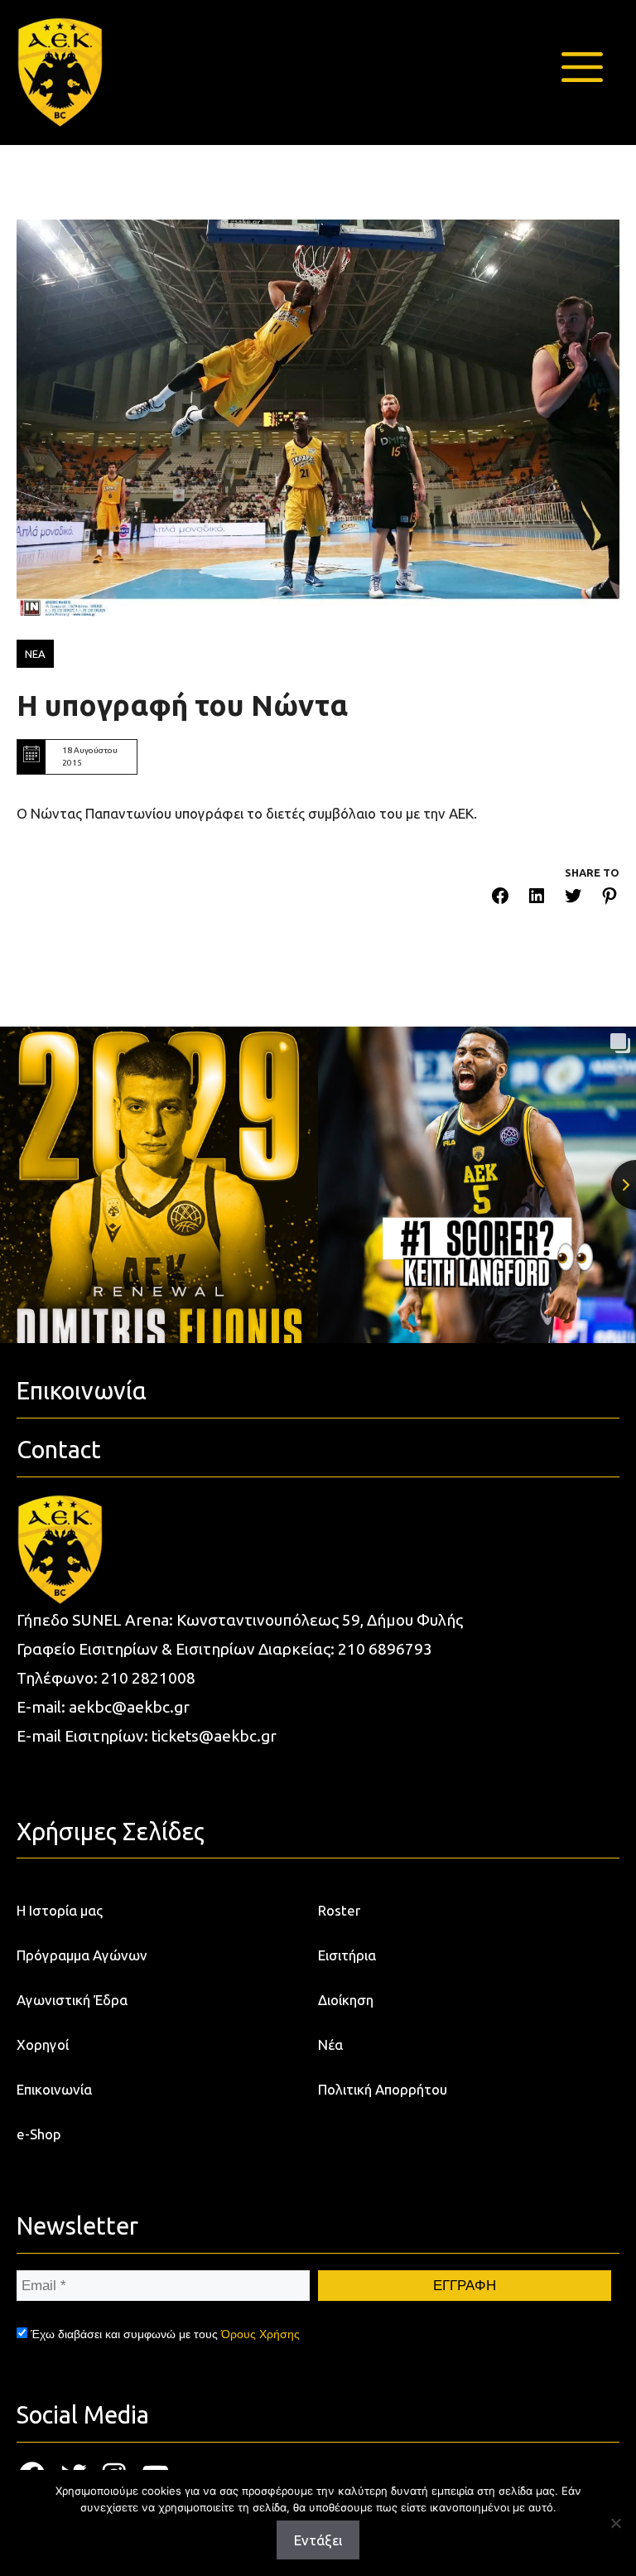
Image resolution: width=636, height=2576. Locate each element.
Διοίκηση (346, 2000)
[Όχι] (615, 2523)
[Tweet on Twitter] (573, 899)
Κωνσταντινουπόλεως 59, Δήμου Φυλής (320, 1620)
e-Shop (39, 2134)
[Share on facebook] (500, 899)
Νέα (330, 2044)
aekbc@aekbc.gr (129, 1707)
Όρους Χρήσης (260, 2334)
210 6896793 (385, 1649)
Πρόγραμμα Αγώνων (82, 1955)
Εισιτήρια (347, 1955)
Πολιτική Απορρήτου (383, 2089)
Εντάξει (318, 2540)
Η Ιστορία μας (60, 1910)
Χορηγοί (43, 2044)
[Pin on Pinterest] (609, 899)
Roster (339, 1910)
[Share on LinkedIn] (537, 899)
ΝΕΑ (35, 654)
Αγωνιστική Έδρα (72, 2000)
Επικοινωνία (54, 2089)
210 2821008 (148, 1678)
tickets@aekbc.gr (214, 1736)
